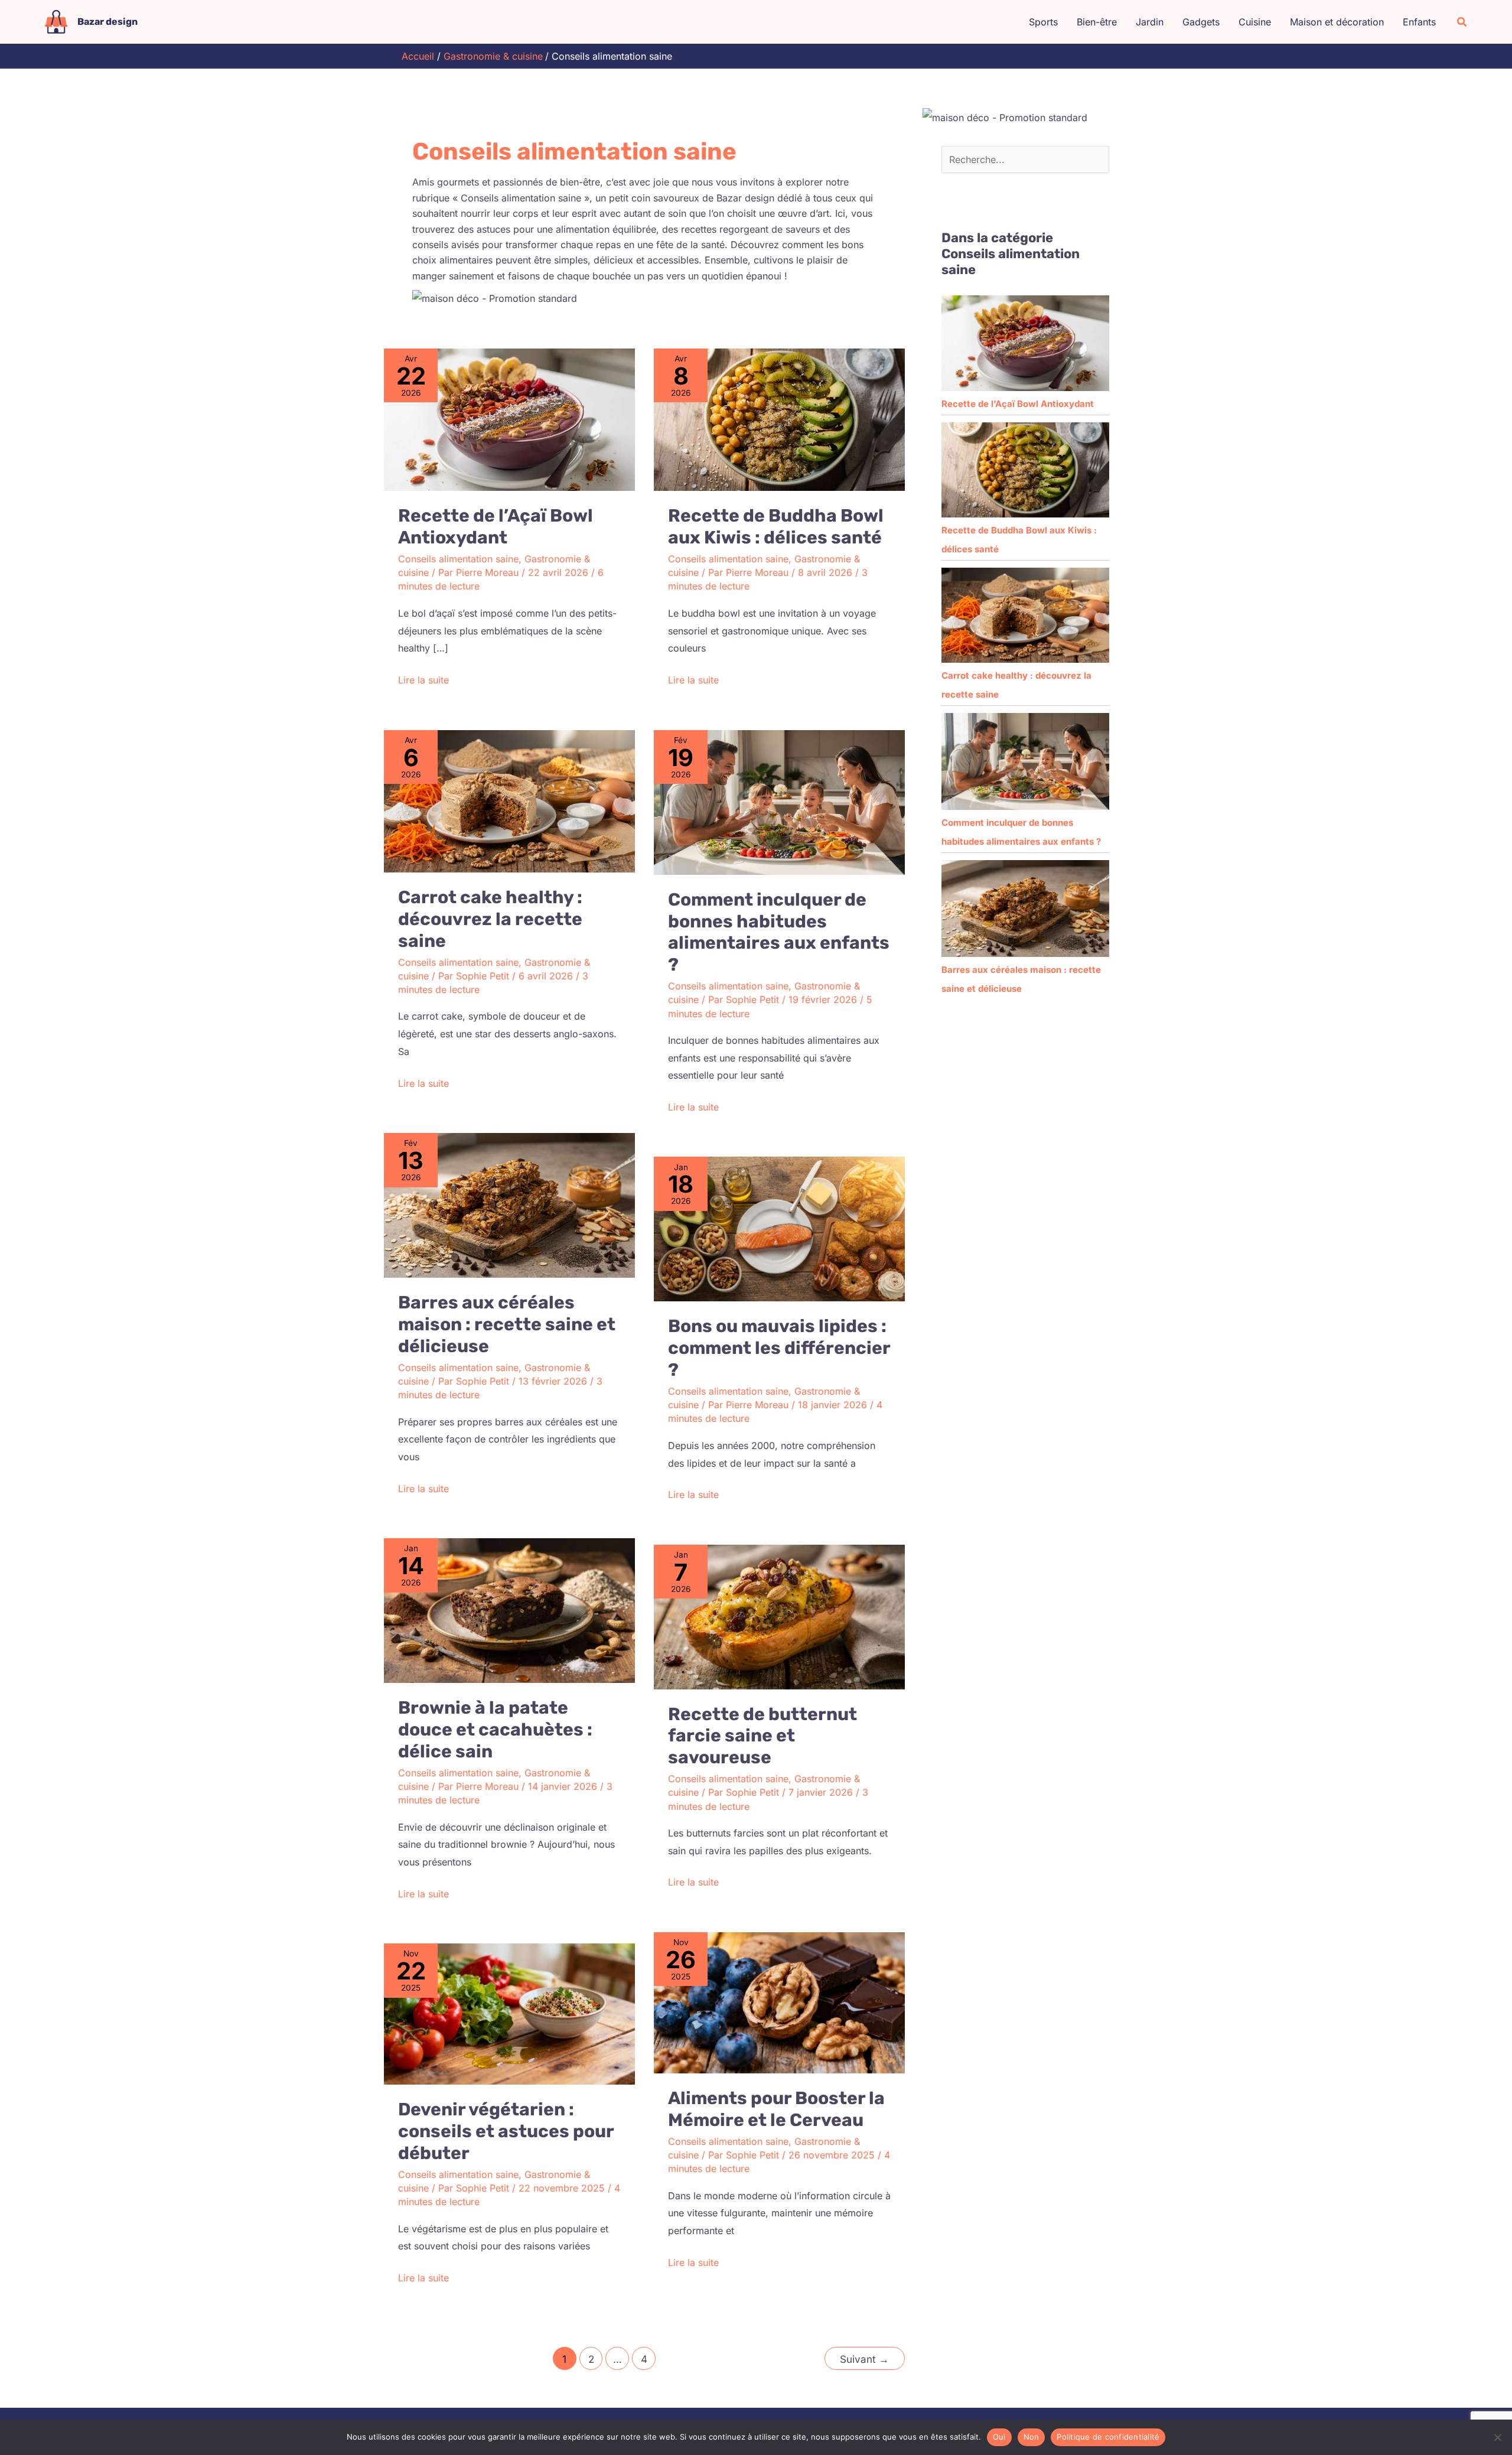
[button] (1462, 22)
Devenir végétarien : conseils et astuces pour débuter (506, 2131)
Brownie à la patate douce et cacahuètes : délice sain (495, 1730)
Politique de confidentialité (1108, 2437)
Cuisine (1255, 22)
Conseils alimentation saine (458, 559)
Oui (999, 2437)
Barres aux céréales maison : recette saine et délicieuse (507, 1324)
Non (1032, 2437)
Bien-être (1097, 22)
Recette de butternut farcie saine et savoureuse (762, 1736)
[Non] (1497, 2437)
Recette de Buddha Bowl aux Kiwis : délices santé (776, 527)
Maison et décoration (1337, 22)
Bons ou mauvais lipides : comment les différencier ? (779, 1348)
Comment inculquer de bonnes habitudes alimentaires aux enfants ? (779, 932)
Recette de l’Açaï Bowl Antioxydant (496, 527)
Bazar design (107, 22)
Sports (1043, 22)
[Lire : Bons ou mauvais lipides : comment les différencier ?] (779, 1228)
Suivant (864, 2359)
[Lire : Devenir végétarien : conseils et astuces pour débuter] (509, 2013)
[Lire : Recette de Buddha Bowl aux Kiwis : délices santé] (779, 419)
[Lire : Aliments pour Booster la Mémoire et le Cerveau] (779, 2002)
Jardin (1150, 22)
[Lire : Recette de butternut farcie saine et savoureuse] (779, 1616)
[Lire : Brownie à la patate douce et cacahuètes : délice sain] (509, 1610)
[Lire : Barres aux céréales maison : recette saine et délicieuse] (509, 1204)
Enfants (1419, 22)
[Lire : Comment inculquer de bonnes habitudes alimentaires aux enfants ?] (779, 802)
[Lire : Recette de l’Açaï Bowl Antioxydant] (509, 419)
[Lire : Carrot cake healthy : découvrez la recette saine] (509, 800)
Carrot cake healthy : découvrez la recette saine (490, 919)
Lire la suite (423, 679)
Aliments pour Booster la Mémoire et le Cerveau (776, 2109)
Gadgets (1201, 22)
